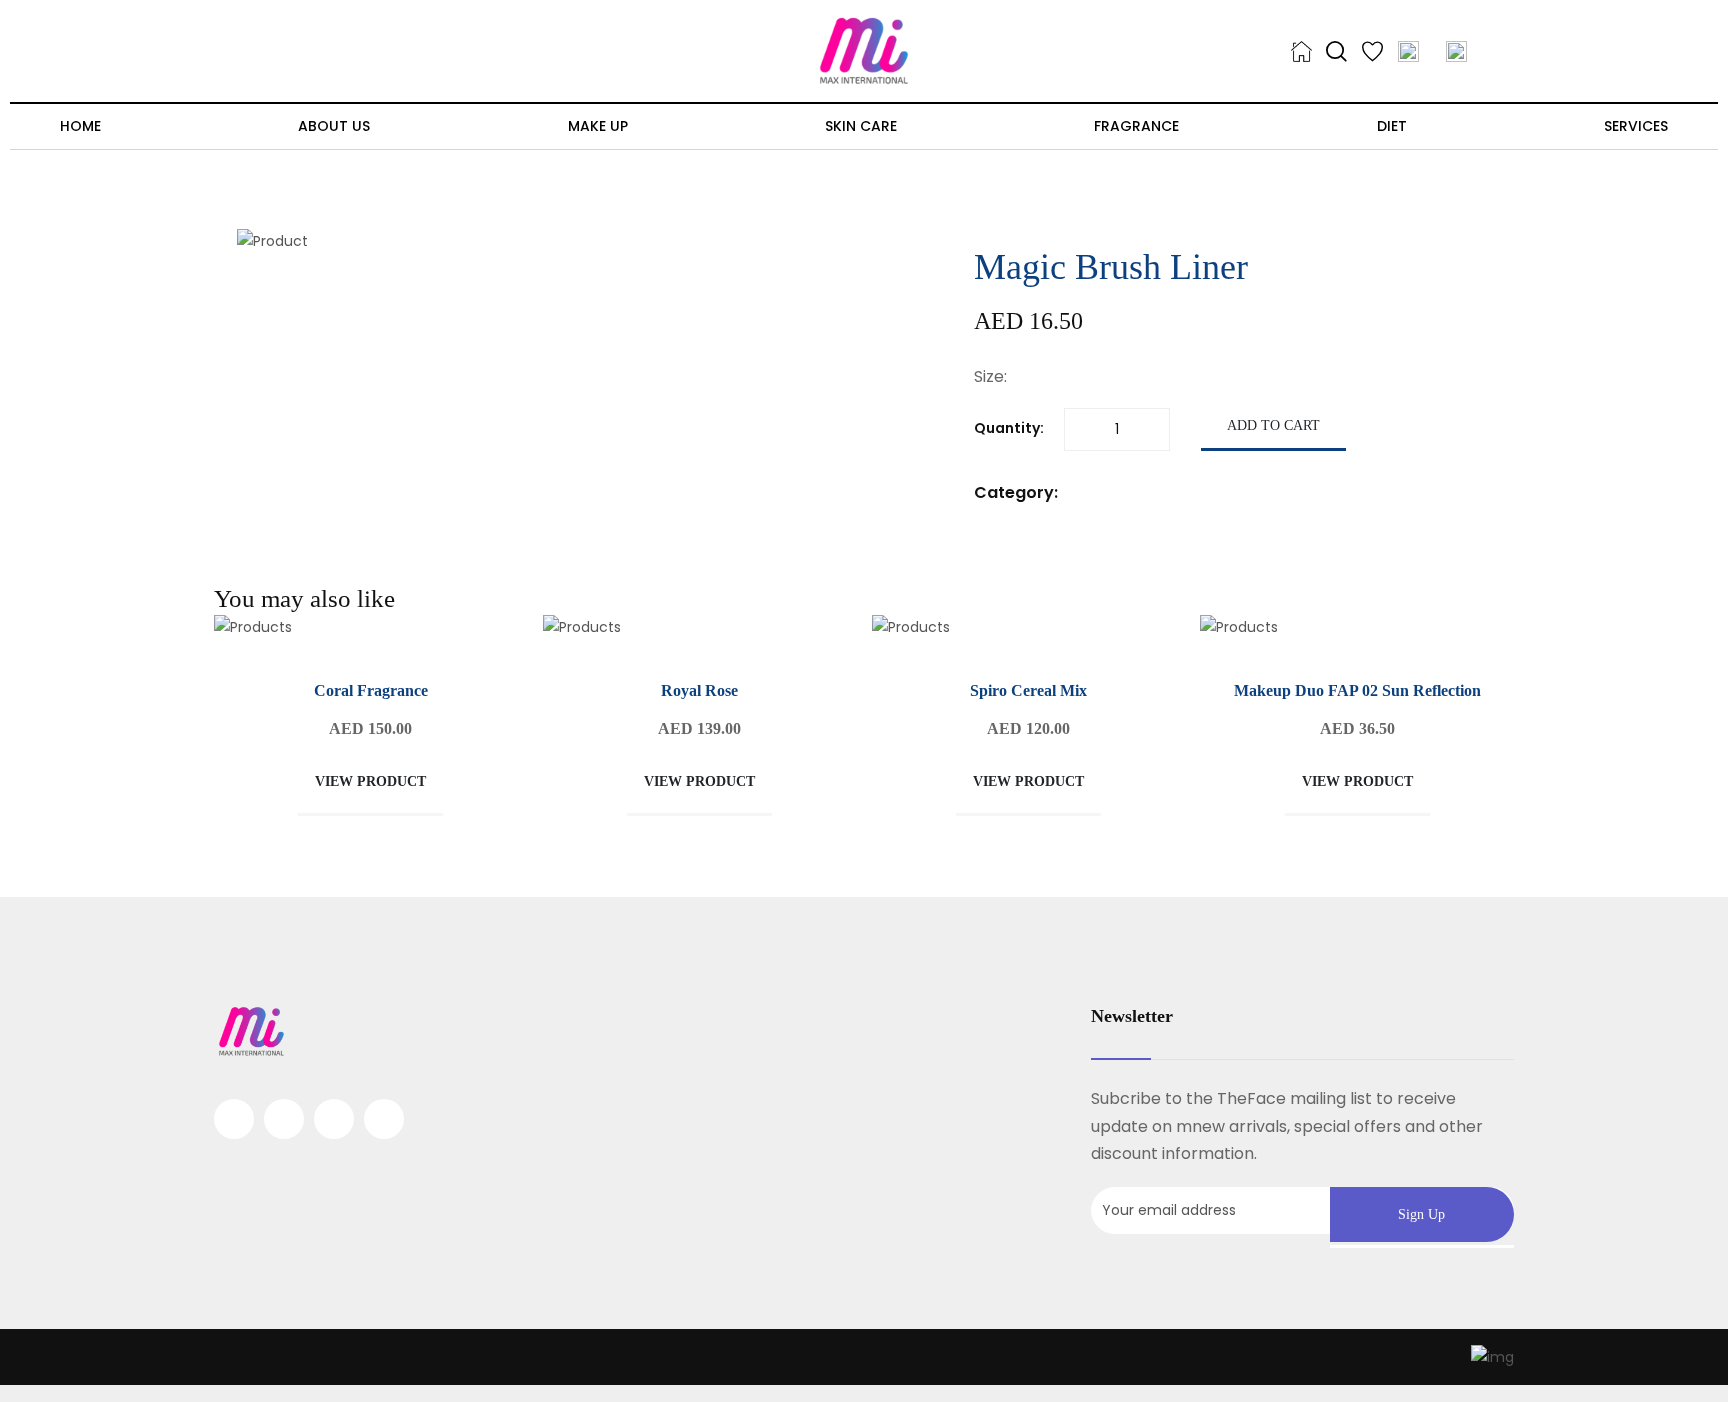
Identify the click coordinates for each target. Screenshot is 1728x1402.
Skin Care (861, 126)
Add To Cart (1273, 425)
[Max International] (864, 50)
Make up (598, 126)
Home (80, 126)
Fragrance (1136, 126)
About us (334, 126)
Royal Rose (699, 690)
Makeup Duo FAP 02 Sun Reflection (1357, 690)
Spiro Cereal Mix (1028, 690)
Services (1636, 126)
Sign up (1421, 1214)
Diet (1392, 126)
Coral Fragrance (371, 690)
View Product (370, 781)
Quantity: (1009, 428)
